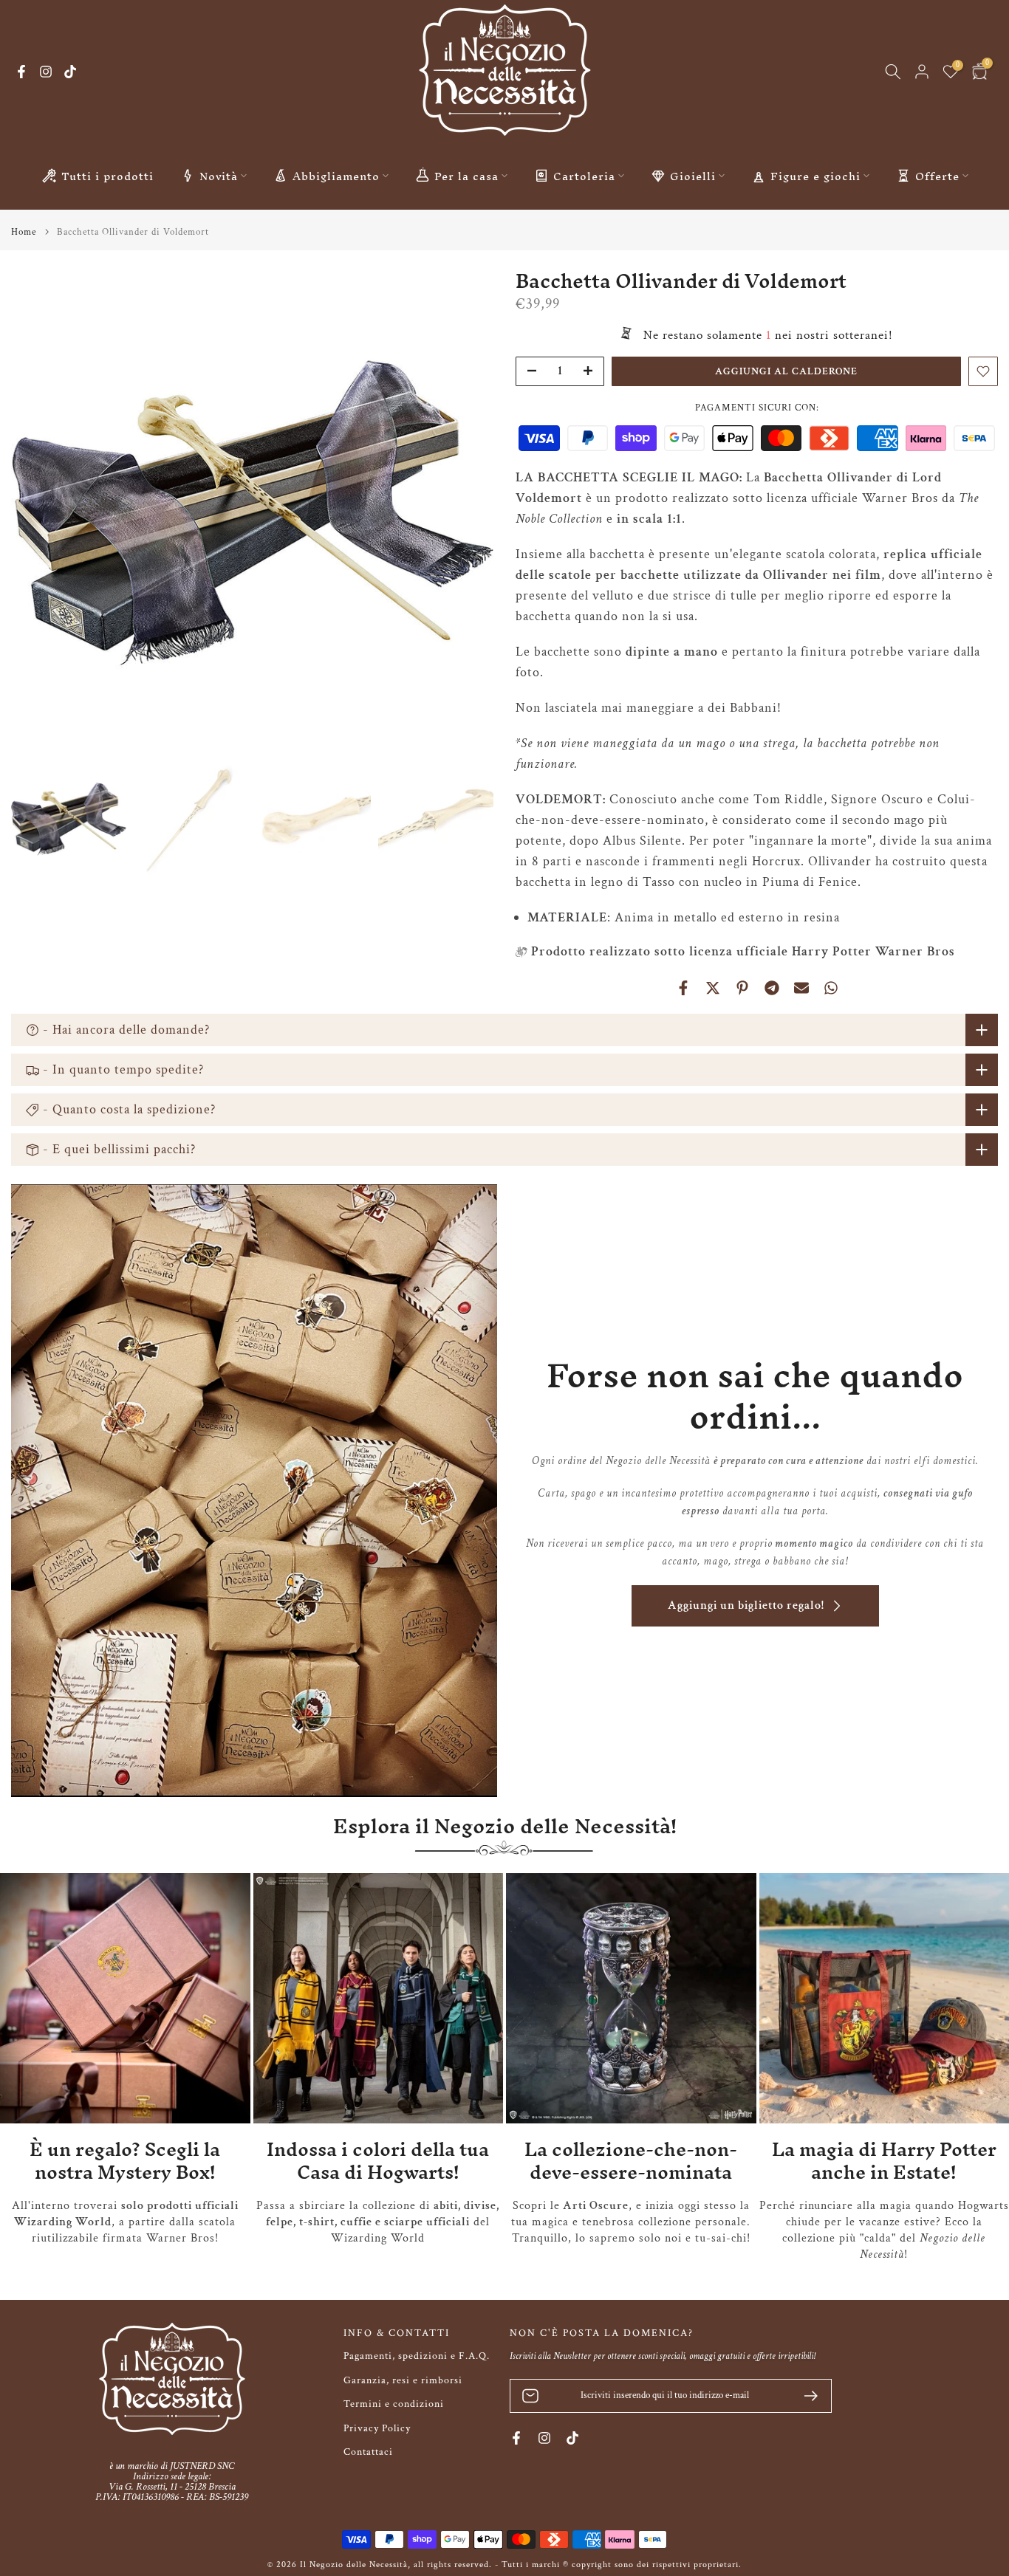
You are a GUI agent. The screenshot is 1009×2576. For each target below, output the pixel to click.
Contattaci (368, 2452)
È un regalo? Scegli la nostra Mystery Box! (125, 2161)
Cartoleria (584, 176)
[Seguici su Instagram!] (46, 72)
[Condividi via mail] (801, 988)
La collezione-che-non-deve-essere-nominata (631, 2161)
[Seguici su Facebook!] (21, 72)
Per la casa (466, 176)
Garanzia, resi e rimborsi (403, 2380)
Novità (219, 176)
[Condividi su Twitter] (713, 988)
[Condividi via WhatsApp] (831, 988)
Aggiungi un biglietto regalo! (746, 1605)
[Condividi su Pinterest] (742, 988)
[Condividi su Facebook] (683, 988)
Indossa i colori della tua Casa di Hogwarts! (378, 2161)
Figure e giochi (815, 176)
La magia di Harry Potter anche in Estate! (884, 2161)
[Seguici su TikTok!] (70, 72)
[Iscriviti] (805, 2396)
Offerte (937, 176)
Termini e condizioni (394, 2404)
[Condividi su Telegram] (772, 988)
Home (24, 232)
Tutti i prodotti (107, 176)
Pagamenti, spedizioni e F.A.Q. (417, 2356)
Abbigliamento (336, 176)
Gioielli (693, 176)
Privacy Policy (377, 2428)
